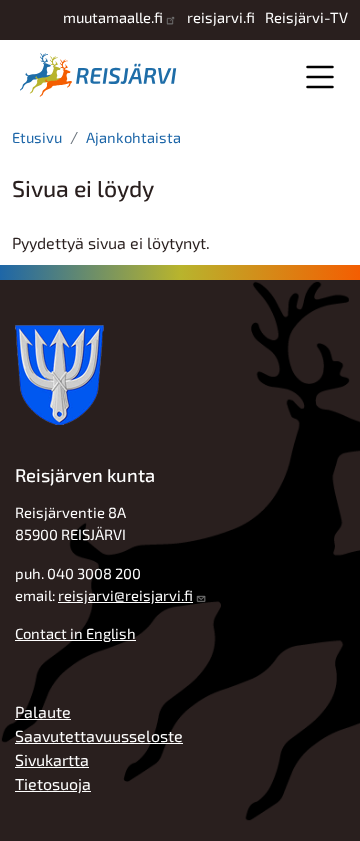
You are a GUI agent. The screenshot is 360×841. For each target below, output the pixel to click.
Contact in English (75, 633)
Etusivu (37, 137)
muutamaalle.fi (113, 17)
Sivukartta (52, 759)
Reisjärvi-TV (306, 17)
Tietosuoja (53, 783)
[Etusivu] (102, 75)
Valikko (319, 76)
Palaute (43, 711)
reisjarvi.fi (221, 17)
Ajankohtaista (133, 137)
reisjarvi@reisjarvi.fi (125, 595)
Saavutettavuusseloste (99, 735)
